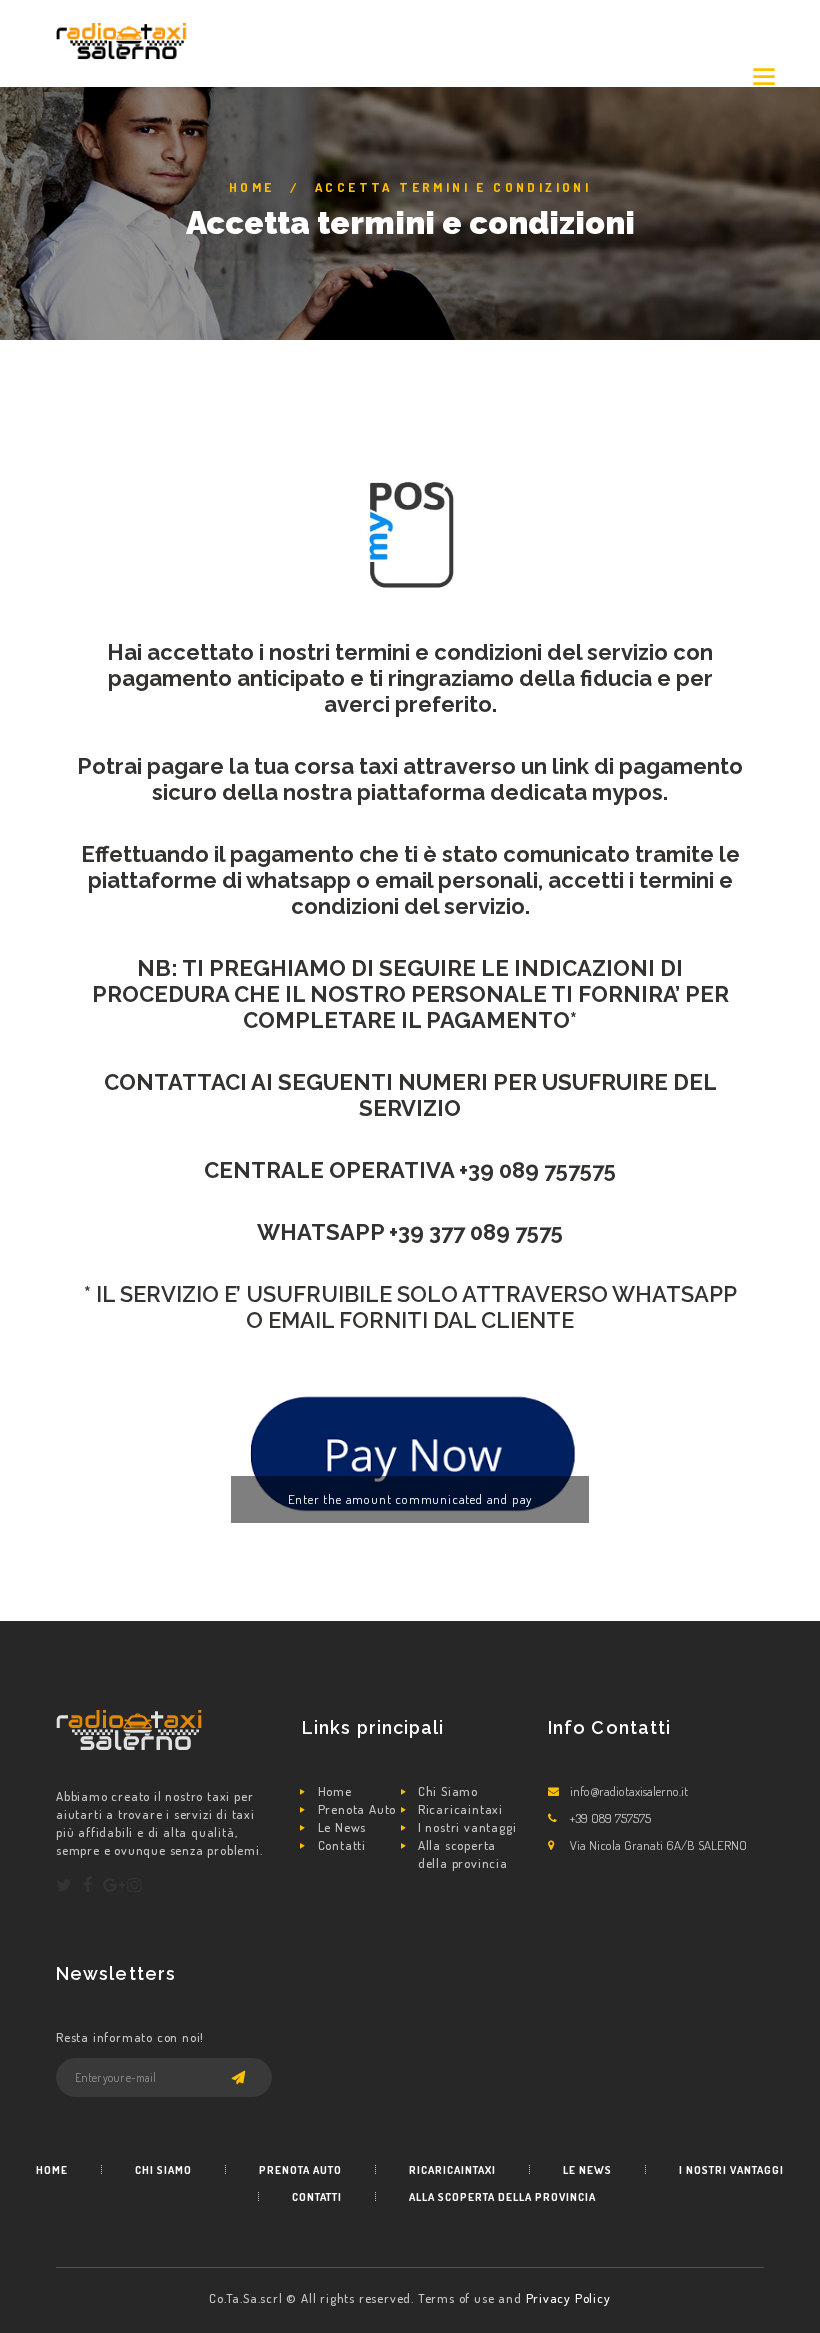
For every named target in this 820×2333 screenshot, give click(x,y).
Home (252, 187)
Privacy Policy (568, 2298)
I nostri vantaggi (467, 1827)
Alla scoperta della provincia (463, 1854)
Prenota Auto (357, 1809)
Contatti (342, 1845)
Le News (342, 1827)
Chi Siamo (448, 1791)
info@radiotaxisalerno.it (629, 1791)
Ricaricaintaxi (460, 1809)
